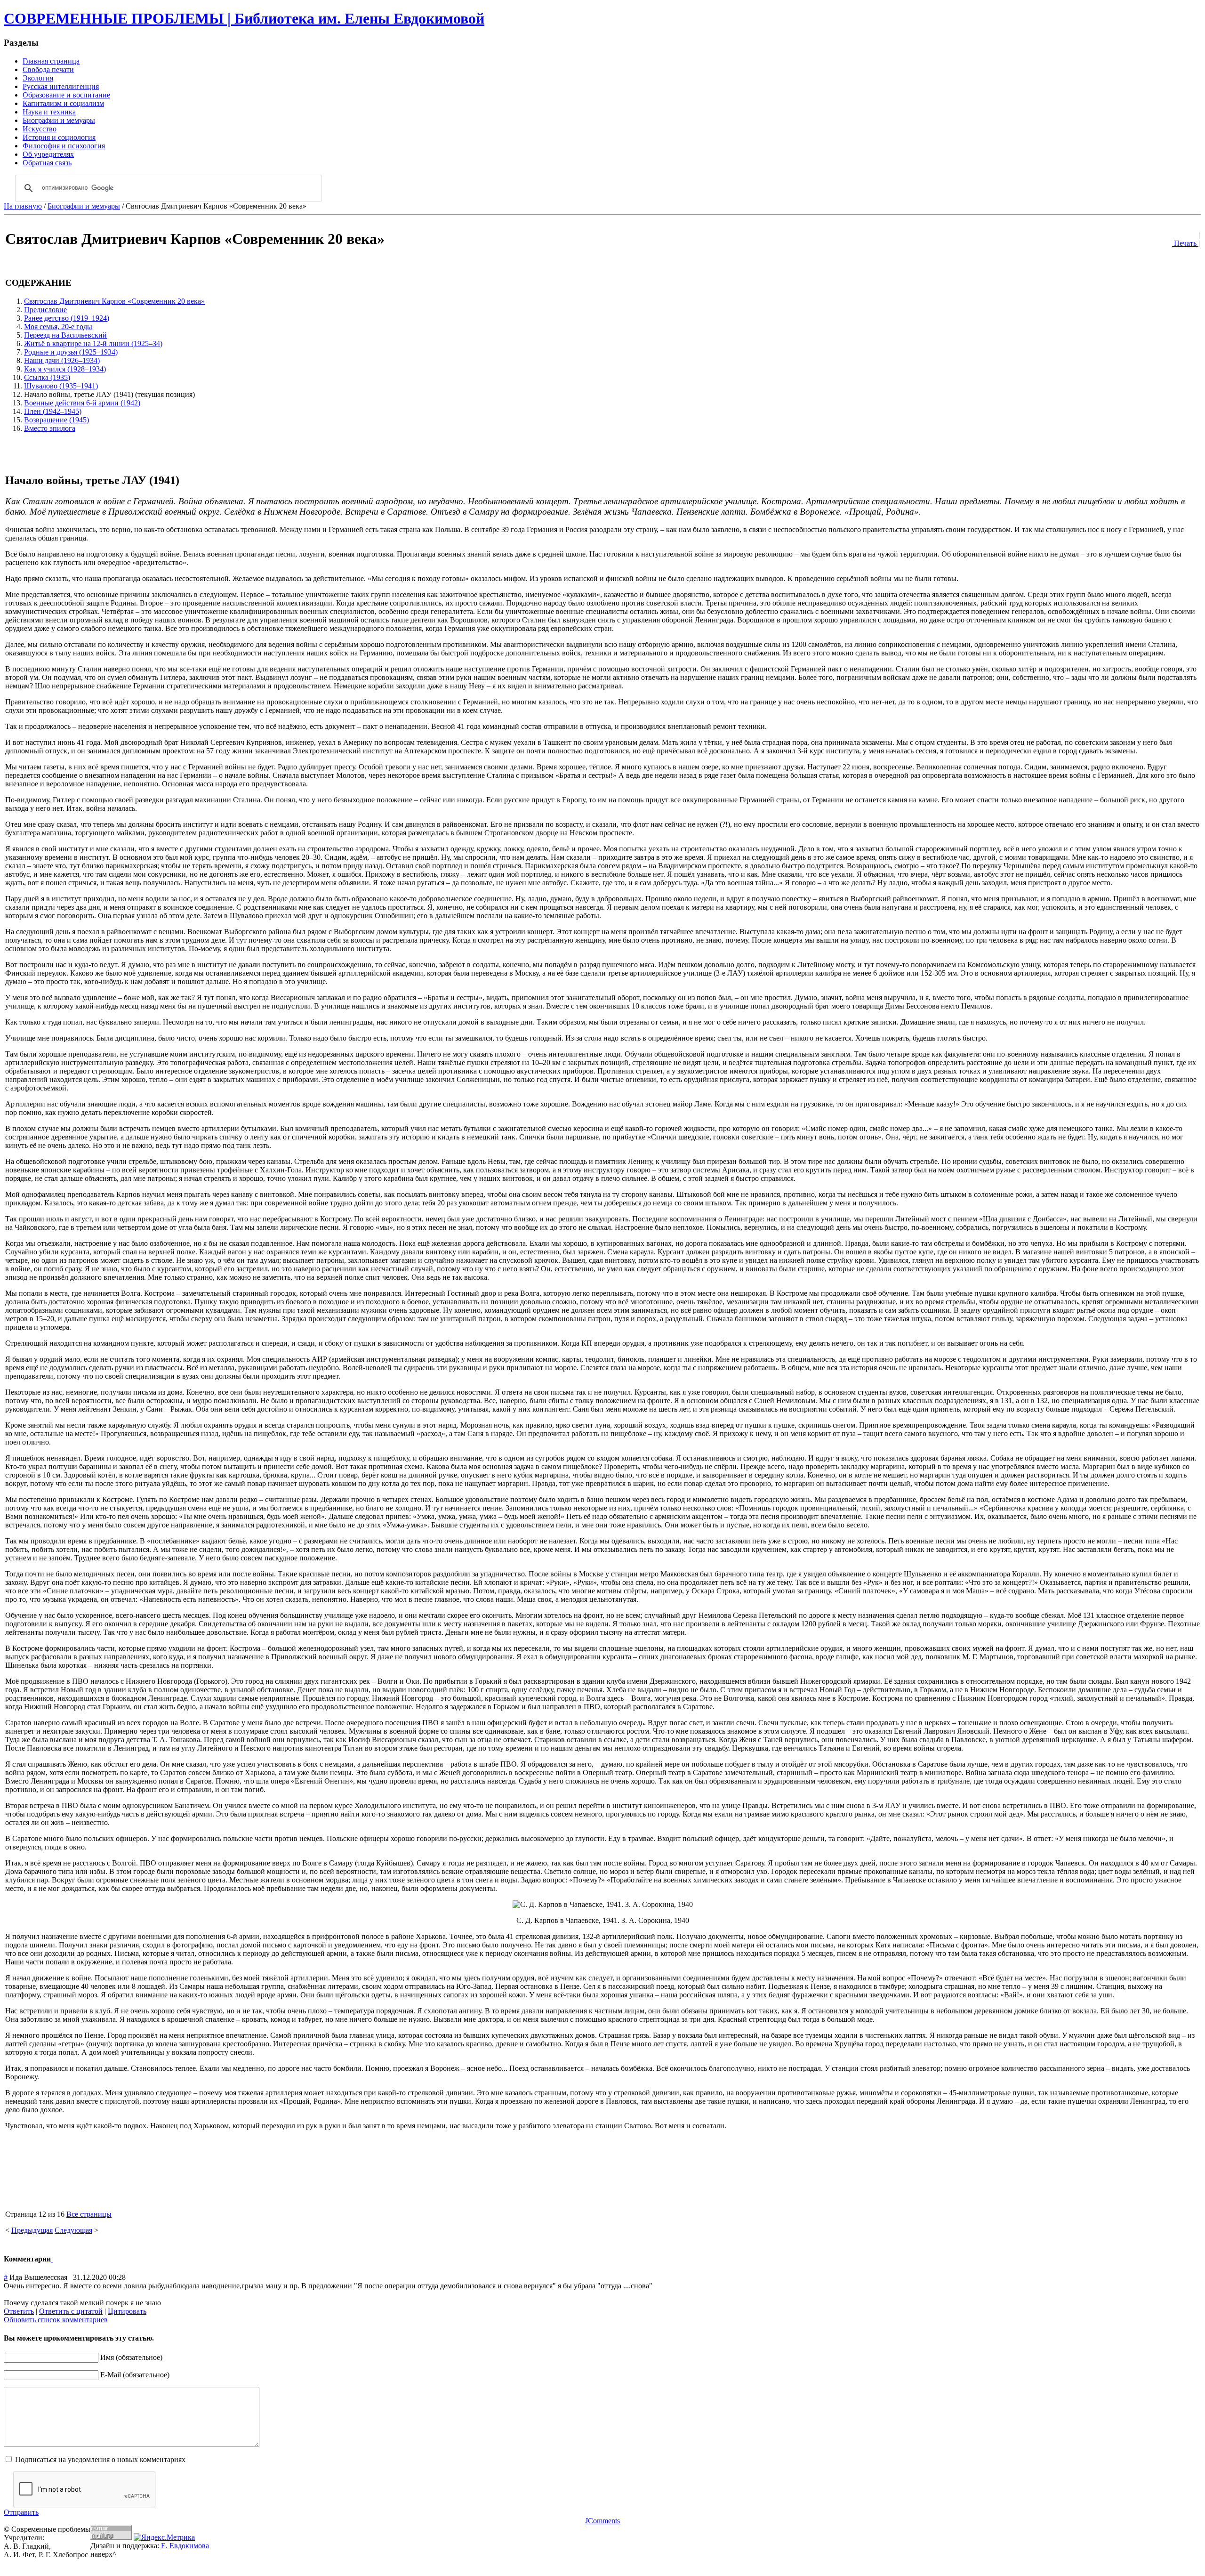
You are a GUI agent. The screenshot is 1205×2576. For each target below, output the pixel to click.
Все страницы (89, 2214)
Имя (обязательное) (131, 2357)
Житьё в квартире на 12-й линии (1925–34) (93, 343)
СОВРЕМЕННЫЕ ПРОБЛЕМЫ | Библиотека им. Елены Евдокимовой (244, 18)
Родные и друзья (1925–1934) (71, 352)
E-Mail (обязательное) (135, 2375)
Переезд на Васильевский (65, 335)
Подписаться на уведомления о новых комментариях (100, 2459)
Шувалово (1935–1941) (61, 386)
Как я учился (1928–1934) (65, 369)
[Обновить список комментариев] (52, 2259)
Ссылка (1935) (47, 377)
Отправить (21, 2512)
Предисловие (45, 310)
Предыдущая (32, 2230)
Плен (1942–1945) (53, 411)
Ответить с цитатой (71, 2311)
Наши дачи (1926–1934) (62, 360)
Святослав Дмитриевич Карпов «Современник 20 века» (114, 301)
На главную (23, 206)
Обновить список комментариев (56, 2320)
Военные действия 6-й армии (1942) (82, 403)
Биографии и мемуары (84, 206)
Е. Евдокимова (185, 2546)
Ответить (19, 2311)
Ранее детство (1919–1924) (67, 318)
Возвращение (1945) (56, 420)
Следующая (73, 2230)
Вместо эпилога (50, 428)
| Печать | (1186, 239)
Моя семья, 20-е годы (58, 327)
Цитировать (127, 2311)
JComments (602, 2521)
